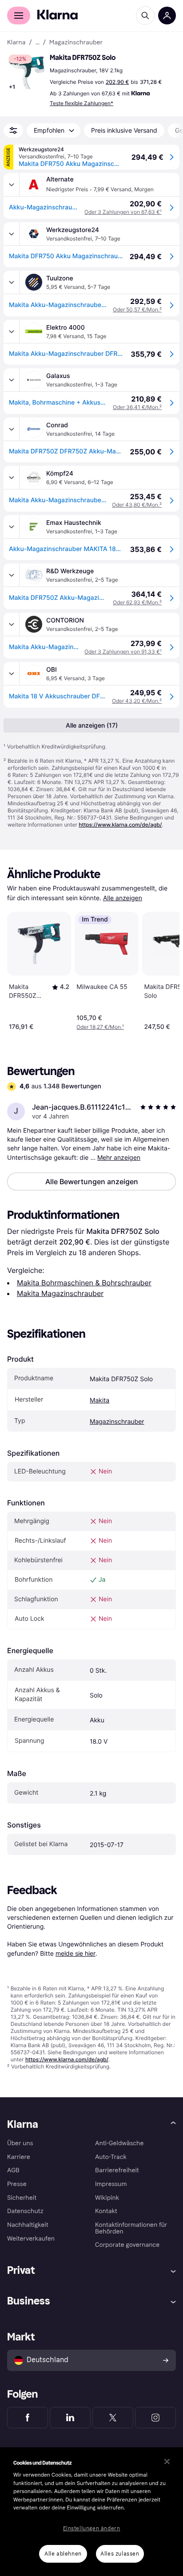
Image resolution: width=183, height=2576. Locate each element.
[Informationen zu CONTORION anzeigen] (12, 624)
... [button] (38, 43)
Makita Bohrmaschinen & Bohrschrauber (84, 1283)
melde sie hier (76, 1953)
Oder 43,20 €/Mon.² (137, 701)
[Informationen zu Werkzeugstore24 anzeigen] (12, 234)
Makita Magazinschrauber (60, 1293)
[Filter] (13, 130)
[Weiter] (163, 969)
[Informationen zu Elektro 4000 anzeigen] (12, 331)
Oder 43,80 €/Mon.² (137, 505)
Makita (99, 1400)
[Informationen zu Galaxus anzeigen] (12, 380)
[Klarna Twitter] (113, 2418)
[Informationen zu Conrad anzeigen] (12, 429)
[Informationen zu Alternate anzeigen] (12, 185)
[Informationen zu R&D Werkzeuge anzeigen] (12, 575)
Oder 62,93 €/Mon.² (137, 602)
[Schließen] (167, 2462)
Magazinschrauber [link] (76, 43)
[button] (27, 73)
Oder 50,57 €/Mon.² (137, 309)
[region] (91, 2512)
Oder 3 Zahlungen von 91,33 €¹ (123, 652)
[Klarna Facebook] (28, 2418)
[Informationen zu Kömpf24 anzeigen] (12, 477)
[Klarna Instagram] (155, 2418)
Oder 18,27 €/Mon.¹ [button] (100, 1027)
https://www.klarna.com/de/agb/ (120, 825)
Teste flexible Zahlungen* (82, 103)
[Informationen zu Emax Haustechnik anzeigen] (12, 527)
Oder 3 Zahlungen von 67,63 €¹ (123, 212)
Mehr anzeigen (119, 1157)
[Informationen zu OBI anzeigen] (12, 674)
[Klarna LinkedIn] (70, 2418)
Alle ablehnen (63, 2554)
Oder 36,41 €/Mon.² (137, 407)
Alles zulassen (120, 2554)
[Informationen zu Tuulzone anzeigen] (12, 282)
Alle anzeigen (123, 898)
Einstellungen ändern (92, 2529)
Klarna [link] (16, 43)
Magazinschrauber (117, 1422)
